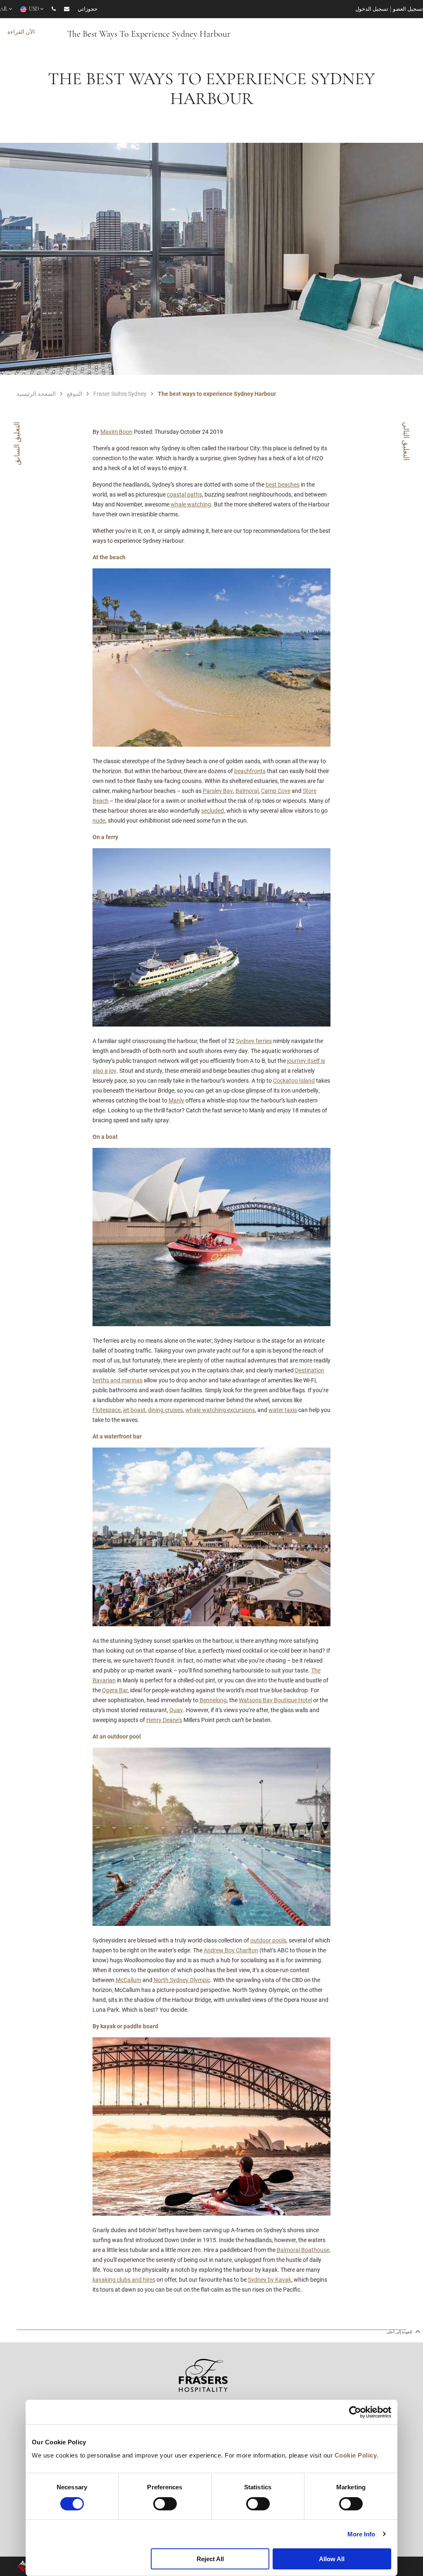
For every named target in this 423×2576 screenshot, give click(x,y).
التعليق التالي (406, 441)
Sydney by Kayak (270, 2279)
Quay (176, 1710)
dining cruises (165, 1410)
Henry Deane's (164, 1720)
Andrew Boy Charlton (231, 1950)
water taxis (283, 1410)
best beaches (283, 484)
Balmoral (247, 791)
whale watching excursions (220, 1410)
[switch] (165, 2504)
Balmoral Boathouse (303, 2250)
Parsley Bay (218, 791)
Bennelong (213, 1700)
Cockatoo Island (294, 1080)
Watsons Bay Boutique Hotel (275, 1700)
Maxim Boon (116, 432)
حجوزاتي (88, 9)
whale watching (191, 504)
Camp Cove (276, 791)
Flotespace (107, 1410)
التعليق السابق (17, 444)
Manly (176, 1100)
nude (99, 820)
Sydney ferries (254, 1041)
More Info (361, 2534)
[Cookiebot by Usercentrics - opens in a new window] (355, 2412)
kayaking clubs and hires (124, 2279)
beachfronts (250, 771)
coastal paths (184, 494)
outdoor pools (268, 1940)
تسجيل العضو (408, 9)
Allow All (332, 2559)
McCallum (128, 1980)
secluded (213, 810)
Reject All (210, 2559)
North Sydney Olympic (182, 1980)
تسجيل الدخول (372, 9)
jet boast (134, 1410)
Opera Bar (115, 1690)
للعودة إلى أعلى (400, 2332)
